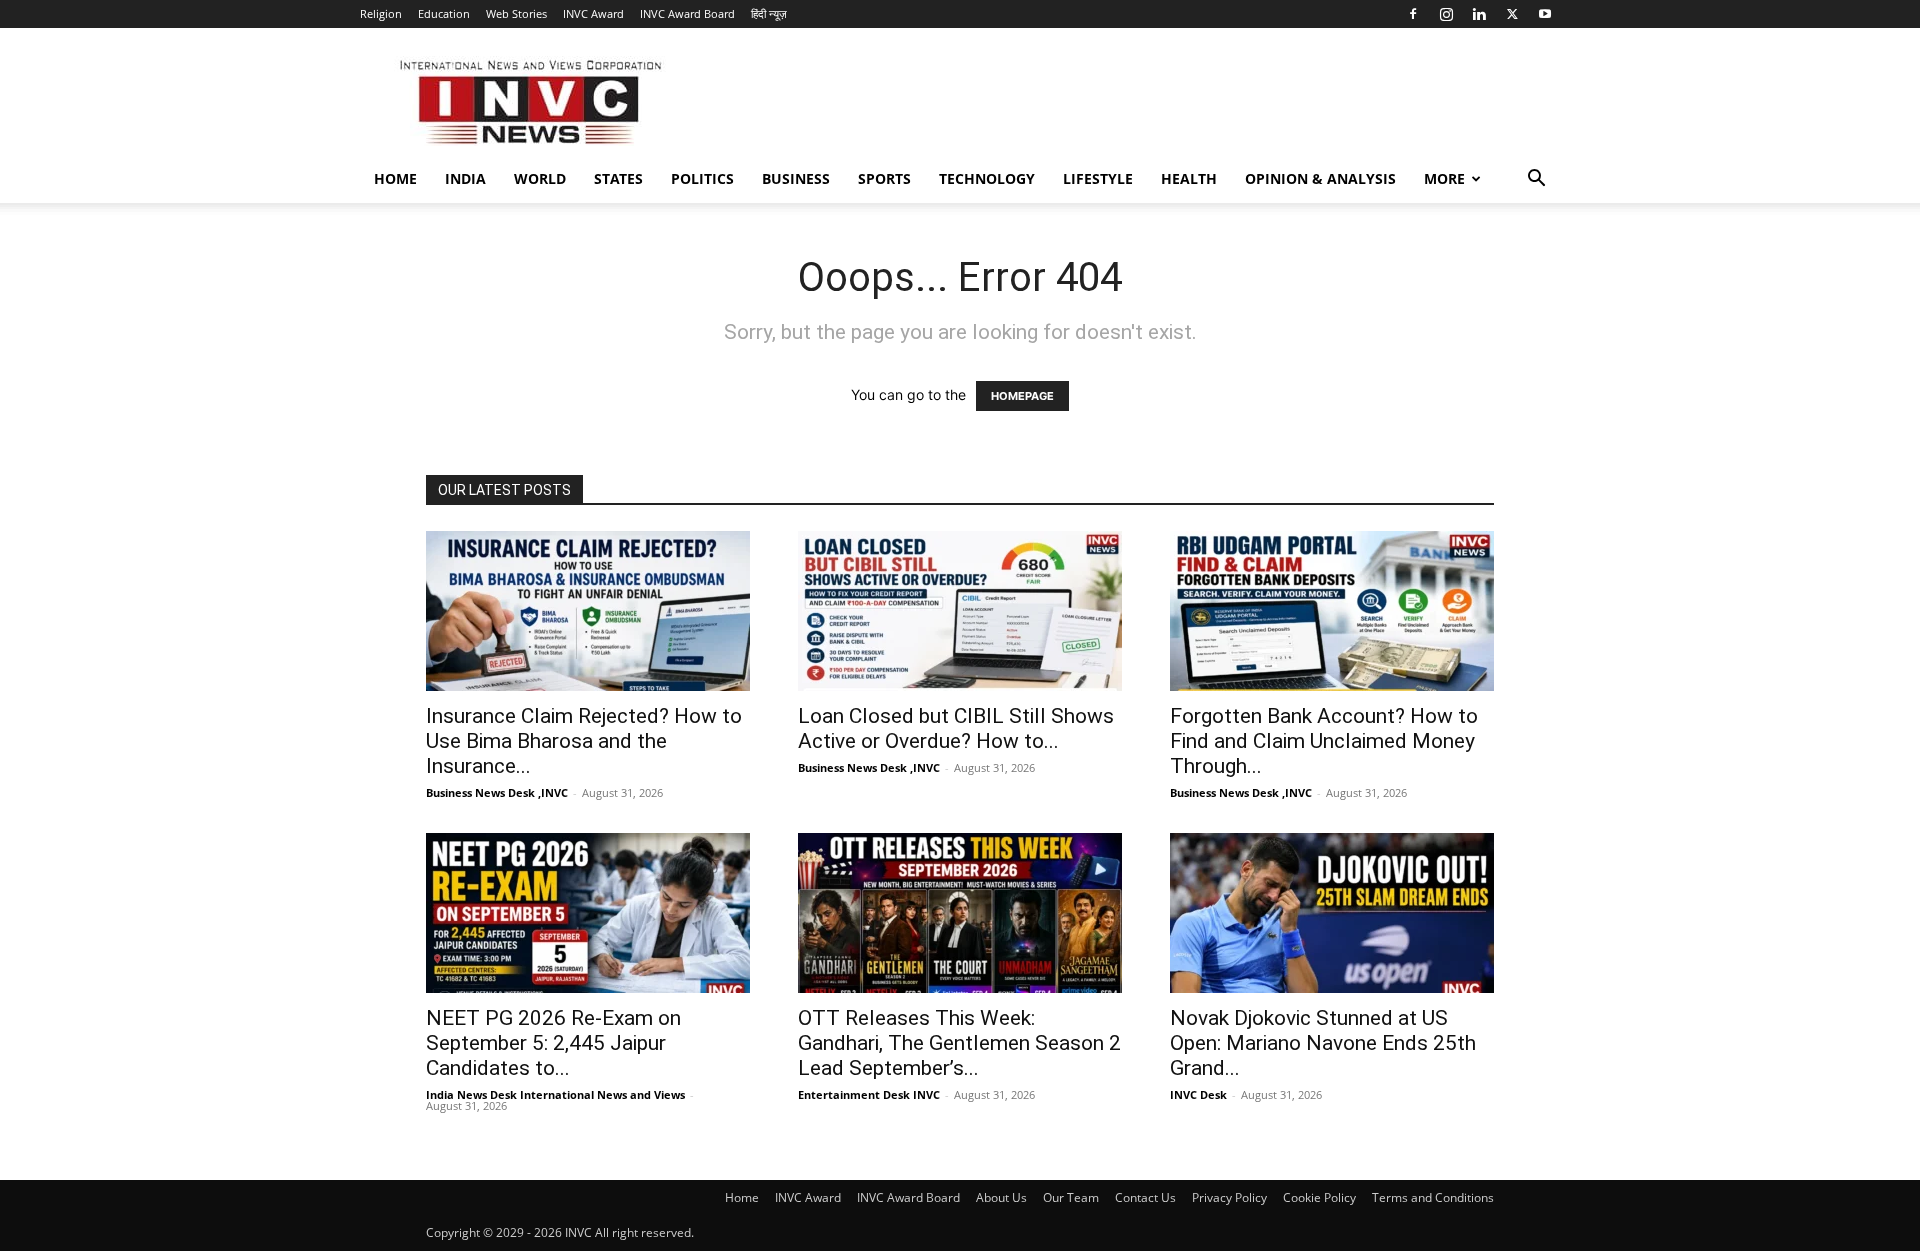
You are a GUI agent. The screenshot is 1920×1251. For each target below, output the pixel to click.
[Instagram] (1446, 14)
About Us (1001, 1197)
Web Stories (516, 13)
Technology (987, 178)
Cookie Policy (1319, 1197)
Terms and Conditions (1433, 1197)
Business (796, 178)
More (1444, 178)
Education (444, 13)
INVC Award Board (687, 13)
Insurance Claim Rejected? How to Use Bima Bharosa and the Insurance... (584, 741)
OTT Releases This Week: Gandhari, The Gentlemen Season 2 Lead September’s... (959, 1043)
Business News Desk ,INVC (497, 792)
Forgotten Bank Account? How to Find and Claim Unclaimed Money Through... (1324, 741)
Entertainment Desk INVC (869, 1094)
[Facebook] (1413, 14)
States (618, 178)
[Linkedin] (1479, 14)
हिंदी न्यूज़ (769, 13)
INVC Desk (1198, 1094)
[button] (1536, 180)
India (465, 178)
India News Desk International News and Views (555, 1094)
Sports (884, 178)
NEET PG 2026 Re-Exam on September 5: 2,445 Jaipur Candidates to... (553, 1043)
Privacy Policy (1229, 1197)
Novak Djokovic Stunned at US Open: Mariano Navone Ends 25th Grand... (1323, 1043)
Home (395, 178)
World (540, 178)
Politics (702, 178)
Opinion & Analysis (1320, 178)
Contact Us (1145, 1197)
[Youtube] (1545, 14)
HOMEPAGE (1022, 396)
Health (1189, 178)
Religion (381, 13)
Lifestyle (1098, 178)
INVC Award (593, 13)
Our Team (1071, 1197)
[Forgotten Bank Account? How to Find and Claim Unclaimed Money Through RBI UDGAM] (1332, 611)
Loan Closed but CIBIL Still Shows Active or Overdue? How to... (956, 728)
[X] (1512, 14)
